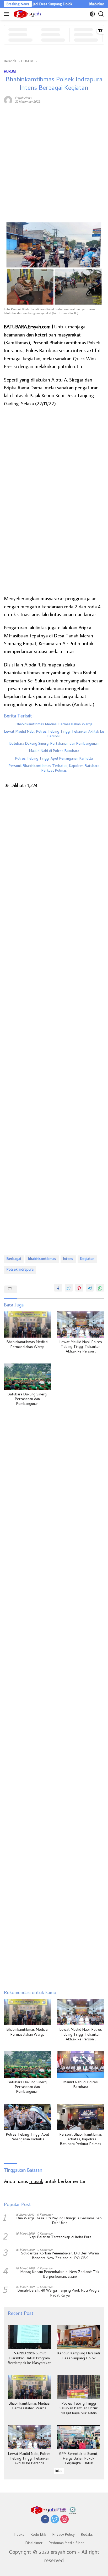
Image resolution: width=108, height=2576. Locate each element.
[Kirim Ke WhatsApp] (100, 1288)
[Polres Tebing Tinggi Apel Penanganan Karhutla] (27, 2117)
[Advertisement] (54, 164)
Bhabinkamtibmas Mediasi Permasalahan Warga (54, 725)
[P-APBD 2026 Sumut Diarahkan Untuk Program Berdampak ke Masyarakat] (29, 2337)
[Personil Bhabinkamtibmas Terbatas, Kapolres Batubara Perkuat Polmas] (81, 2117)
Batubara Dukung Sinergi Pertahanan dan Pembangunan (54, 744)
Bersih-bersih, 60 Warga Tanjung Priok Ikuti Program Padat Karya (60, 2293)
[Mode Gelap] (92, 14)
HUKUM (10, 71)
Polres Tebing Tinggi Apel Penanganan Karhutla (54, 759)
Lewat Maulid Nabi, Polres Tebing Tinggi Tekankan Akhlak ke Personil (54, 734)
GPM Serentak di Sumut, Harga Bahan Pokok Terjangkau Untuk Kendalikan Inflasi (79, 2459)
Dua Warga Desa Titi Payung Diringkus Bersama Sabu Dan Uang (60, 2221)
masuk (36, 2181)
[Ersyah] (27, 14)
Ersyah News (23, 98)
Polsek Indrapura (20, 1270)
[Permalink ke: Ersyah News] (8, 99)
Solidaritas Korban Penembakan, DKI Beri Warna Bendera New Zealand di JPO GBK (60, 2256)
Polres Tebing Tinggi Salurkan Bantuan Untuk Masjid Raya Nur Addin (79, 2409)
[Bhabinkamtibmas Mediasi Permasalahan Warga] (27, 1325)
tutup (59, 2471)
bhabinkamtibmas (42, 1259)
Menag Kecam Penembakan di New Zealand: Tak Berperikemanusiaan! (60, 2275)
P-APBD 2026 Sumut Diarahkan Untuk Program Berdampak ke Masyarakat (29, 2359)
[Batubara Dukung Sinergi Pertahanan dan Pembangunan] (27, 1377)
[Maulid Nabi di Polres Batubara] (81, 2065)
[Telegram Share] (90, 1288)
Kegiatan (87, 1259)
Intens (68, 1259)
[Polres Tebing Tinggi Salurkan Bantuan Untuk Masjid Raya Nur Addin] (79, 2387)
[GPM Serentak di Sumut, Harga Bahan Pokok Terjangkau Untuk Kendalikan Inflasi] (79, 2437)
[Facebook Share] (58, 1288)
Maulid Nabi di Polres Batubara (54, 751)
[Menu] (7, 14)
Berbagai (14, 1259)
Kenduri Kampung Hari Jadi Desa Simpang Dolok (79, 2356)
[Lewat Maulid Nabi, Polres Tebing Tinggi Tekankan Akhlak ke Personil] (81, 1325)
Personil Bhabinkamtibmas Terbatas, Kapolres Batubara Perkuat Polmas (54, 769)
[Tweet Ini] (69, 1288)
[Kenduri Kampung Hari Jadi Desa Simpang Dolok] (79, 2337)
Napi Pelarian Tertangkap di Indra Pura (60, 2238)
